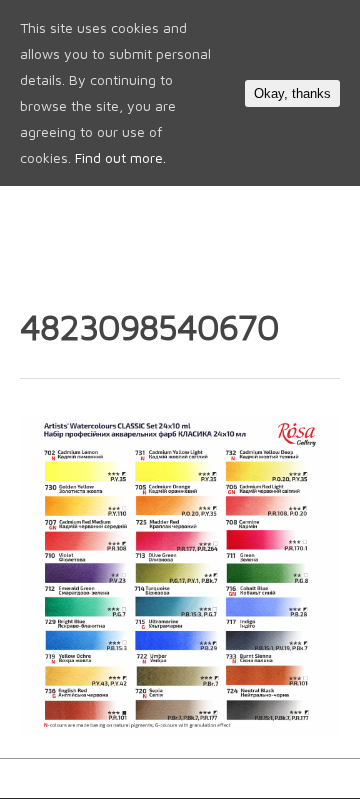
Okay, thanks (292, 93)
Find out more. (120, 157)
